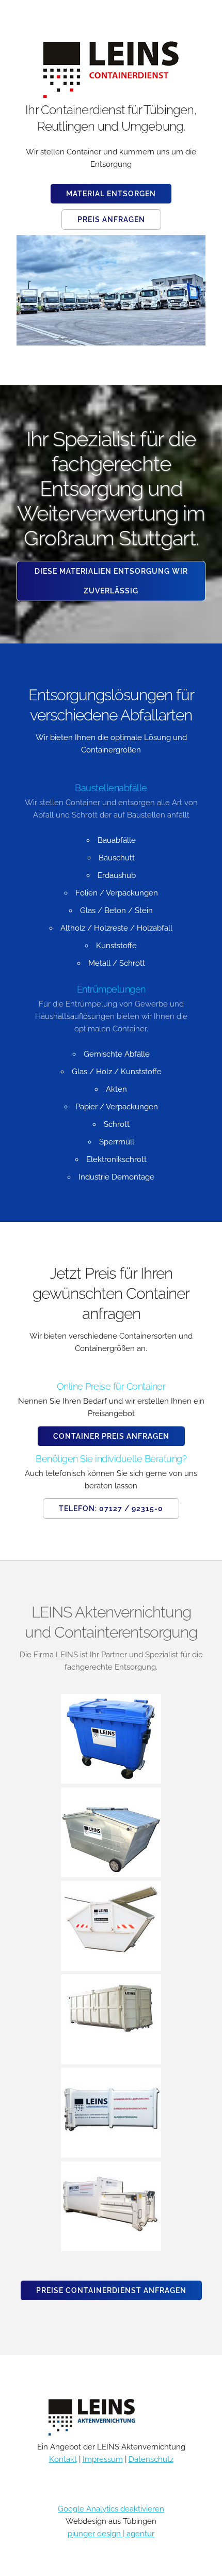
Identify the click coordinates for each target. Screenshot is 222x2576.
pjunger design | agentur (111, 2534)
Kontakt (63, 2459)
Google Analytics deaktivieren (111, 2509)
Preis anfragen (111, 219)
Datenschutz (151, 2459)
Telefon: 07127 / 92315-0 (111, 1509)
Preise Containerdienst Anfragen (111, 2290)
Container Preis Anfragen (111, 1436)
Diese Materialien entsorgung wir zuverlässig (111, 581)
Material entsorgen (111, 194)
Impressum (103, 2459)
